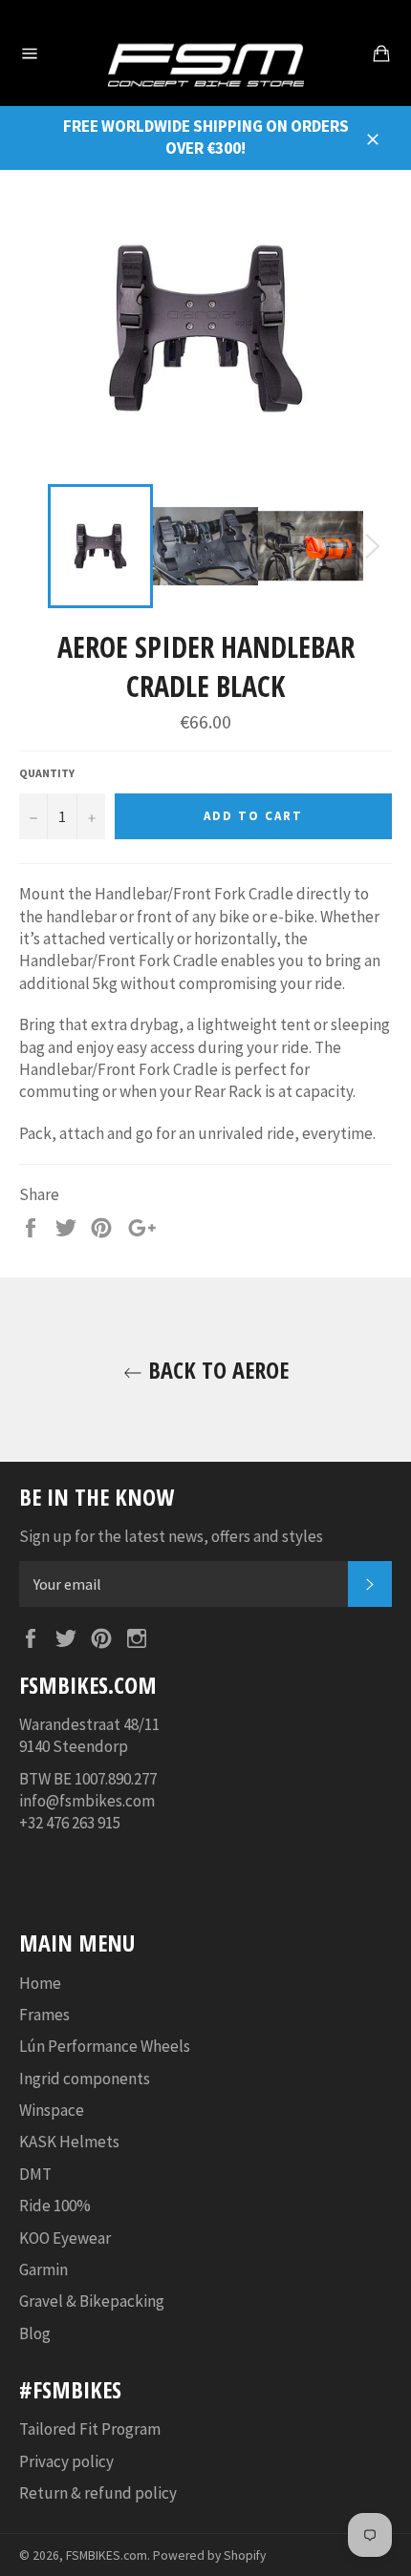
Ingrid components (85, 2079)
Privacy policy (66, 2461)
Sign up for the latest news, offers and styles (171, 1536)
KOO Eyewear (65, 2238)
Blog (35, 2333)
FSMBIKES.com (107, 2555)
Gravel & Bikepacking (92, 2301)
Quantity (47, 773)
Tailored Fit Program (90, 2429)
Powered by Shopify (209, 2555)
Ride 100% (55, 2206)
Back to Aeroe (216, 1370)
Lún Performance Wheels (105, 2046)
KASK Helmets (69, 2142)
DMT (35, 2174)
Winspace (52, 2110)
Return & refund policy (98, 2493)
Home (40, 1983)
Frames (44, 2015)
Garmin (43, 2270)
